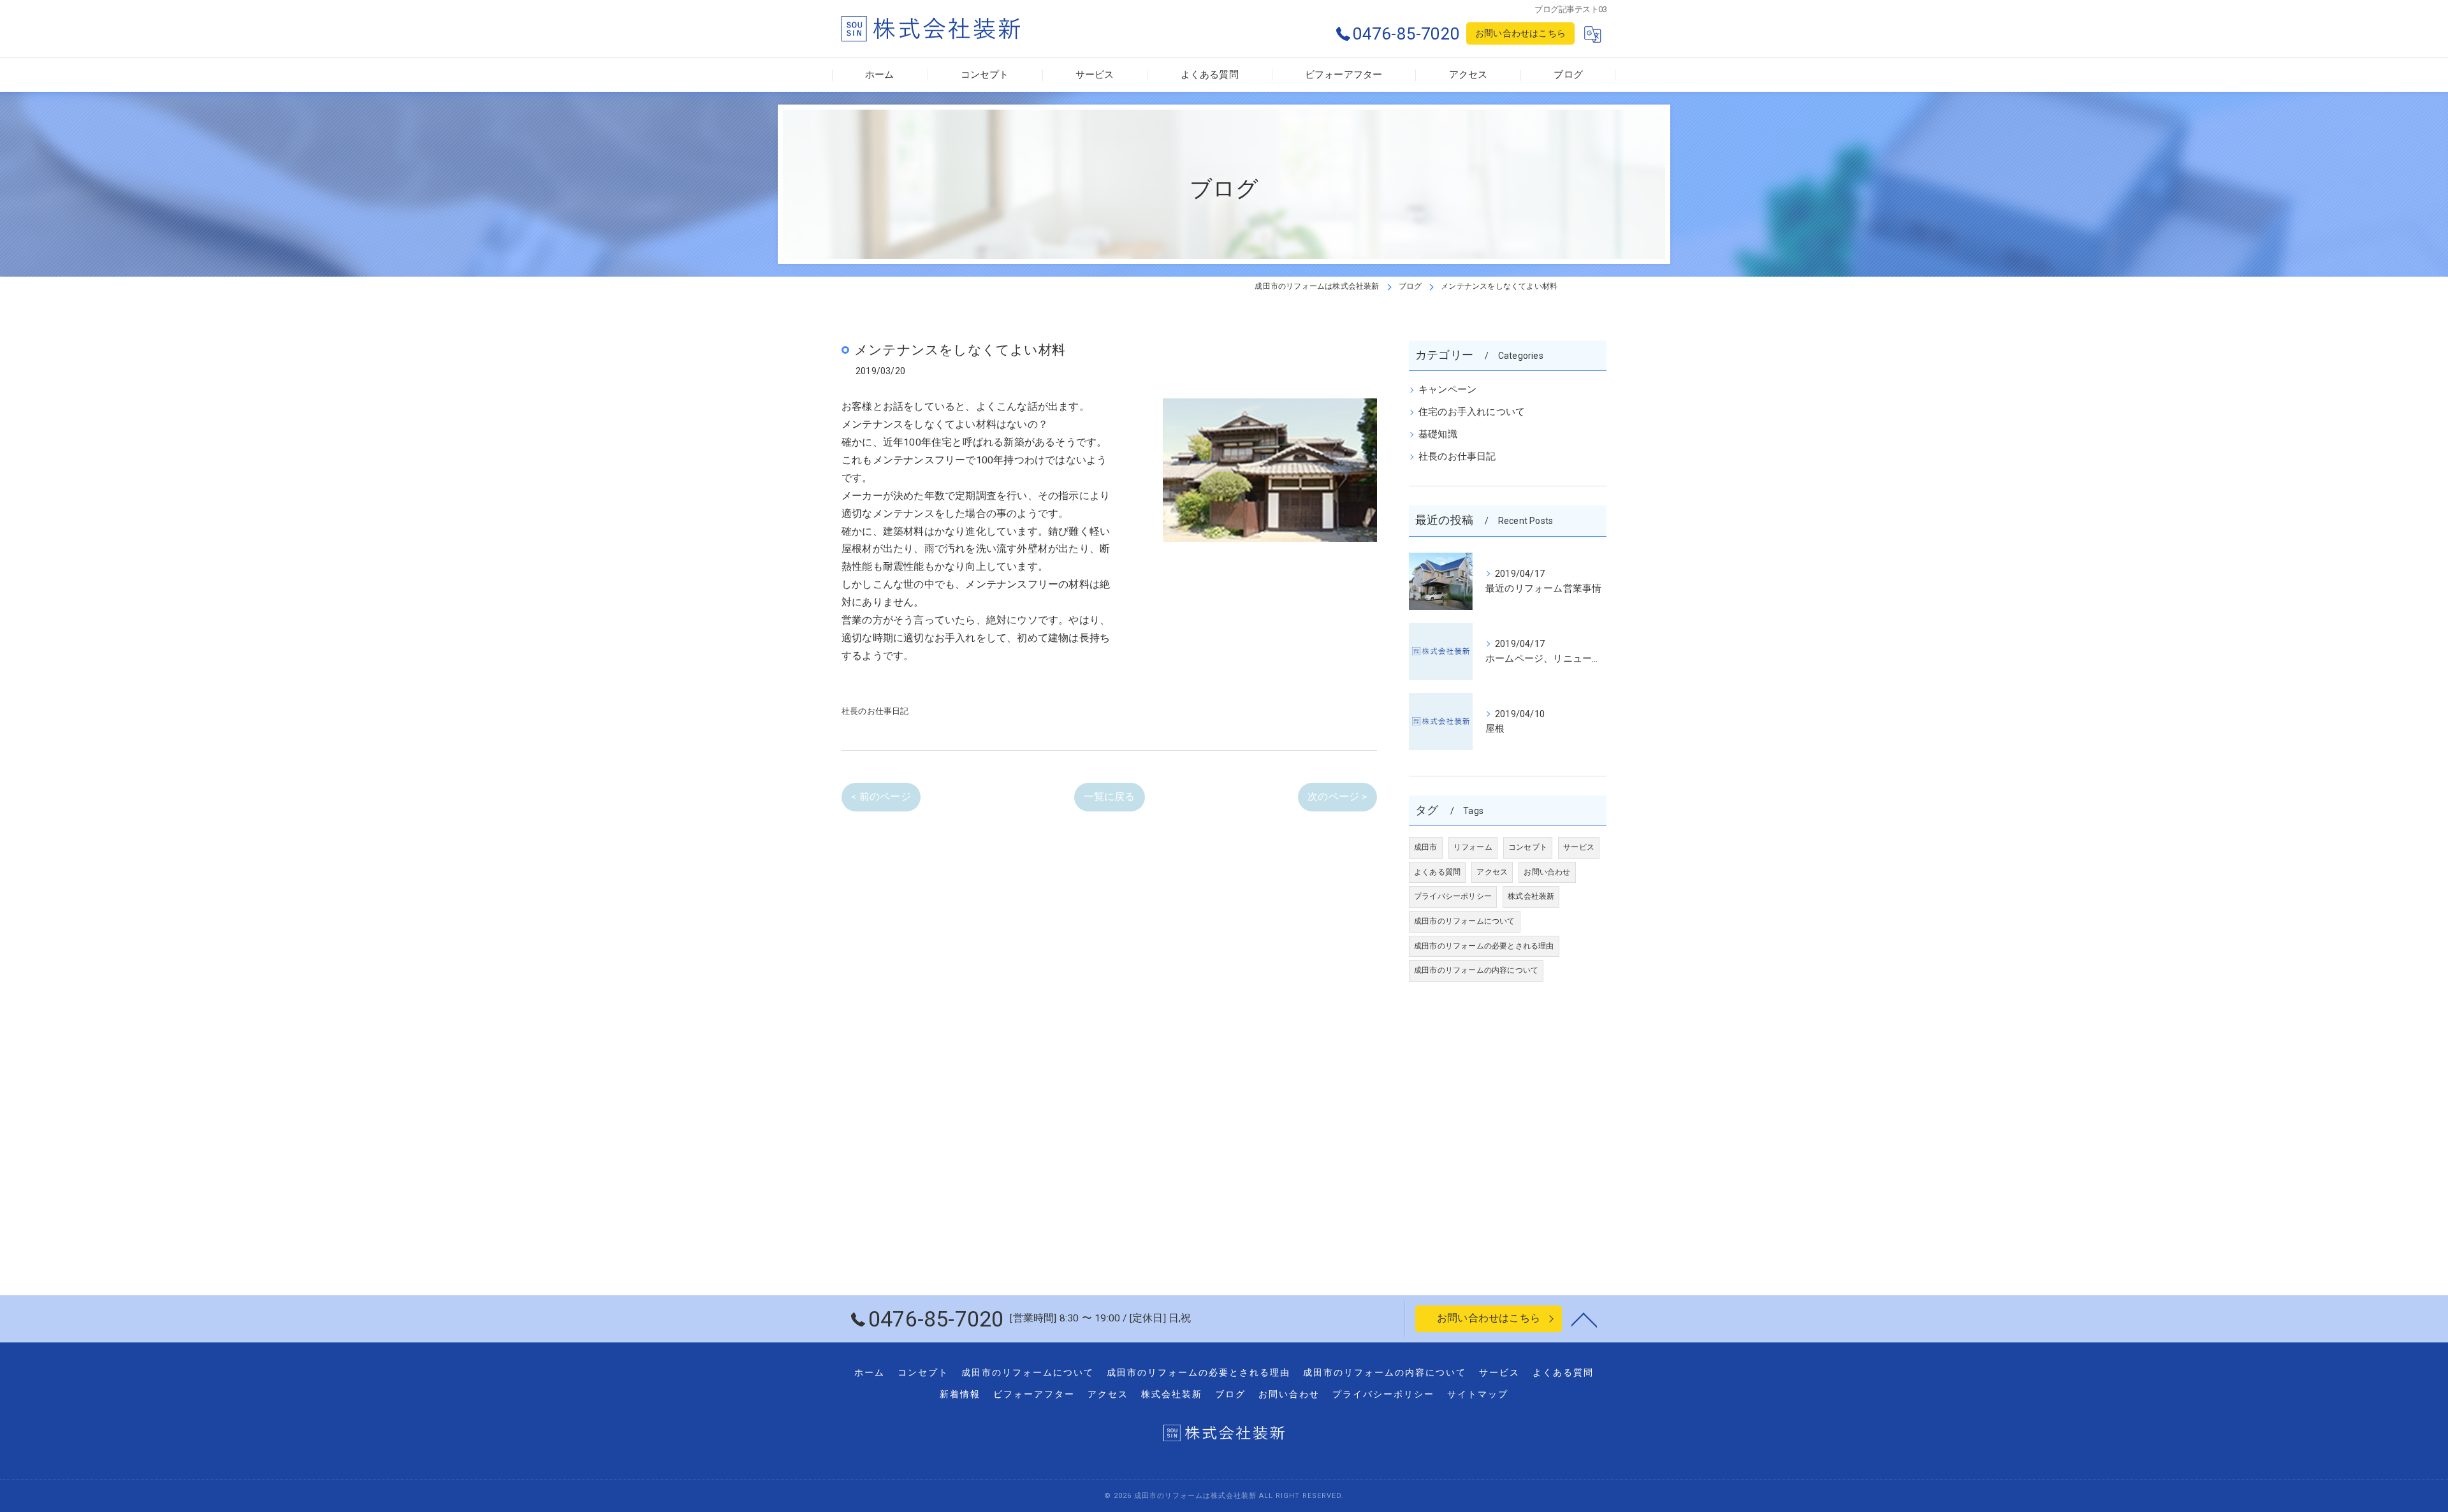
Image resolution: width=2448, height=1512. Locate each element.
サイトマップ (1478, 1394)
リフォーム (1473, 847)
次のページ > (1337, 797)
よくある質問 (1437, 872)
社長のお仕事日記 (875, 711)
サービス (1579, 847)
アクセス (1492, 872)
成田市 (1426, 847)
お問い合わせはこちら (1520, 33)
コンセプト (1528, 847)
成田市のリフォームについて (1465, 921)
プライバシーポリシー (1453, 896)
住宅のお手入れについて (1472, 412)
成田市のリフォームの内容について (1476, 970)
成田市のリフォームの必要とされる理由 (1484, 946)
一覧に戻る (1110, 797)
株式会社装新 (1531, 896)
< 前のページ (881, 797)
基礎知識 (1438, 434)
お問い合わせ (1547, 872)
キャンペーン (1447, 390)
